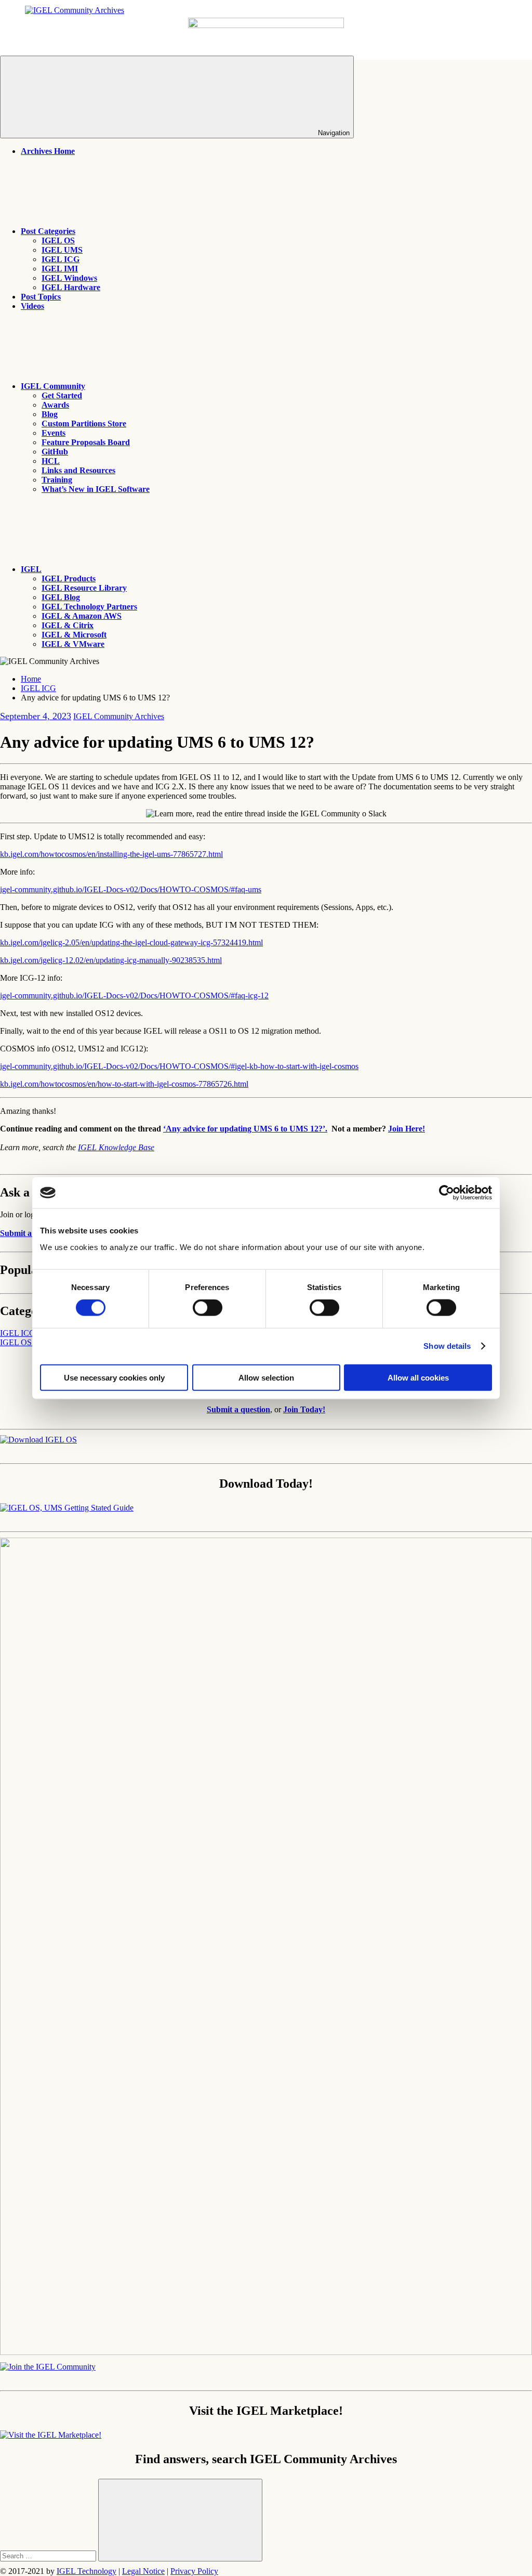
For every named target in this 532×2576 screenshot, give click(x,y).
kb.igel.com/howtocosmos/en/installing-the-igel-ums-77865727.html (111, 854)
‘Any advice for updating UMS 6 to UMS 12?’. (245, 1129)
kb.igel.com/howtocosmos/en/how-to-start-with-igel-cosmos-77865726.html (124, 1084)
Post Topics (41, 297)
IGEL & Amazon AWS (82, 616)
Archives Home (48, 151)
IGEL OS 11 (21, 1342)
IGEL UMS (62, 250)
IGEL (31, 569)
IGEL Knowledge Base (116, 1147)
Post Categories (48, 231)
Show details (447, 1346)
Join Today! (304, 1409)
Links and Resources (78, 470)
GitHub (55, 452)
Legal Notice (143, 2571)
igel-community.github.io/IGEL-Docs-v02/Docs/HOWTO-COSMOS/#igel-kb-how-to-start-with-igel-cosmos (179, 1066)
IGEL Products (69, 578)
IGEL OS (58, 240)
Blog (50, 414)
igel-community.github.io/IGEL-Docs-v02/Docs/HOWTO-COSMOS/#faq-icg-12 (134, 996)
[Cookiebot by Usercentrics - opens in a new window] (447, 1193)
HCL (51, 461)
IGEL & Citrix (68, 625)
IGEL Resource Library (84, 588)
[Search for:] (49, 2555)
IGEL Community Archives (119, 716)
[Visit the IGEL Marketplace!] (51, 2435)
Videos (32, 306)
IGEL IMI (60, 269)
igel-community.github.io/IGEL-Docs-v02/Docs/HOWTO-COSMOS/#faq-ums (131, 889)
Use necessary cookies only (114, 1377)
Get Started (62, 395)
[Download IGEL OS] (38, 1440)
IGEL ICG (61, 259)
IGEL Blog (61, 597)
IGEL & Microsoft (74, 635)
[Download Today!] (67, 1508)
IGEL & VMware (73, 644)
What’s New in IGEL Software (96, 489)
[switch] (208, 1308)
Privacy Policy (194, 2571)
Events (54, 433)
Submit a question (32, 1233)
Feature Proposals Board (86, 442)
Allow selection (266, 1377)
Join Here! (407, 1129)
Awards (55, 405)
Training (57, 480)
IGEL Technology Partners (89, 607)
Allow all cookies (418, 1377)
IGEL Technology (87, 2571)
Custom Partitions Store (84, 424)
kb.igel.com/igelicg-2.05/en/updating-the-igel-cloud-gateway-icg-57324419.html (131, 942)
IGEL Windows (69, 278)
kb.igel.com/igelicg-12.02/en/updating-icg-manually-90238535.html (111, 960)
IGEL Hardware (71, 287)
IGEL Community (53, 386)
